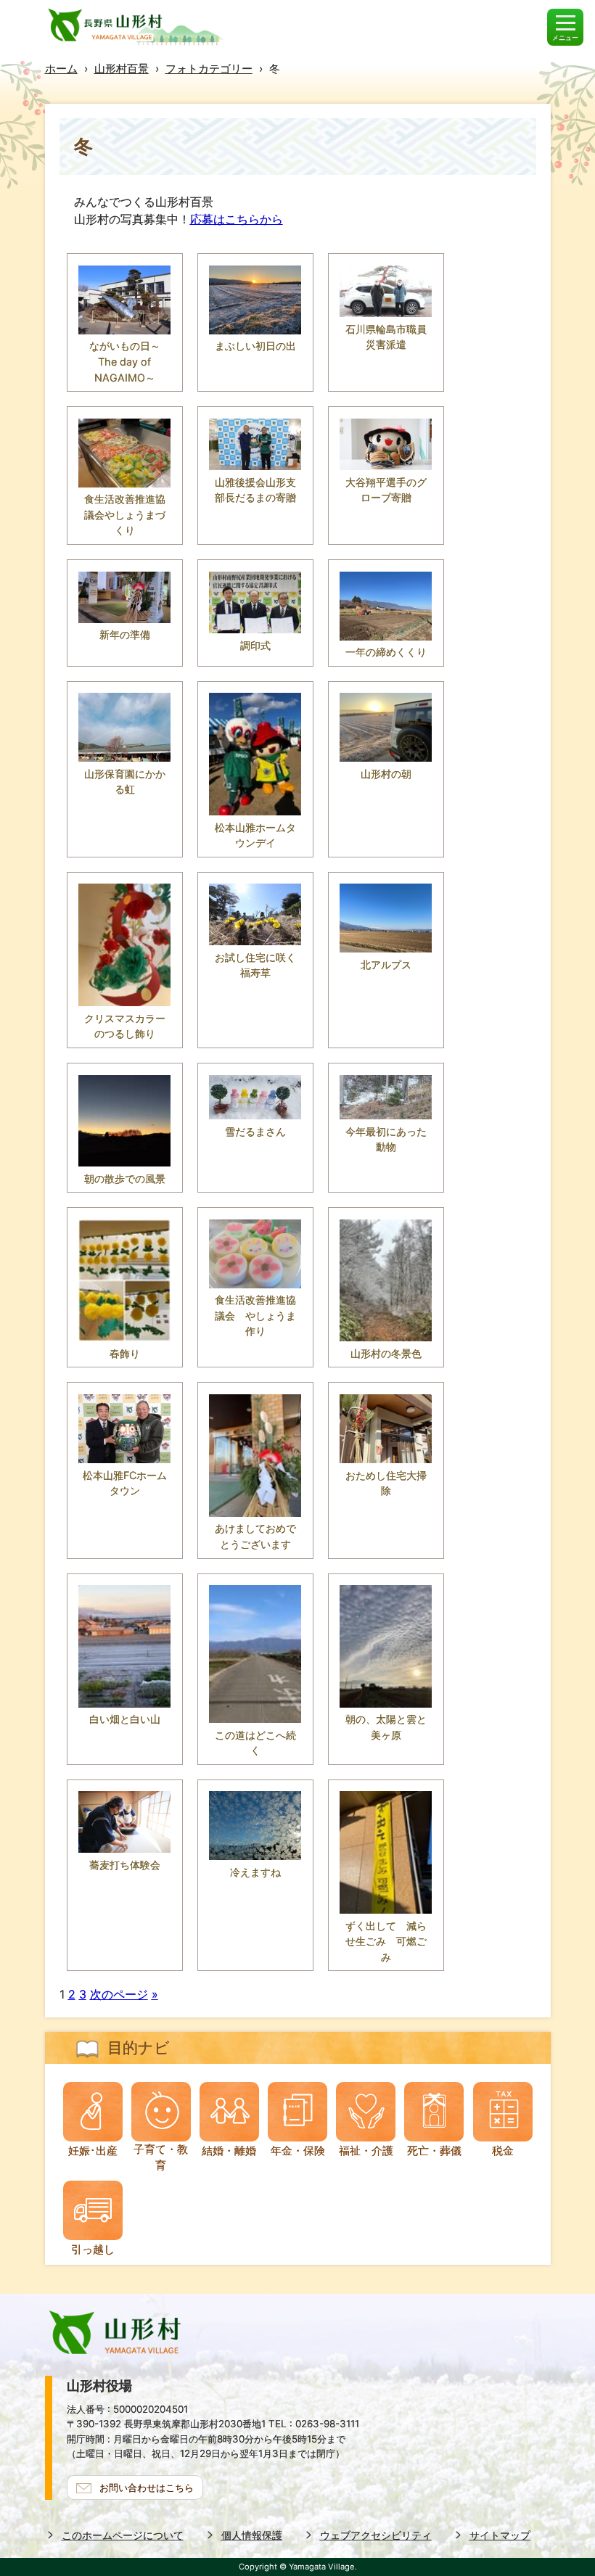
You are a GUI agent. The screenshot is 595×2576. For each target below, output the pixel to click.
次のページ (119, 1994)
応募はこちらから (237, 219)
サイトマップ (500, 2535)
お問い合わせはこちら (147, 2487)
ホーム (61, 69)
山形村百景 (122, 69)
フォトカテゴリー (209, 69)
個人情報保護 (252, 2535)
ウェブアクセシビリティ (376, 2535)
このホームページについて (123, 2535)
